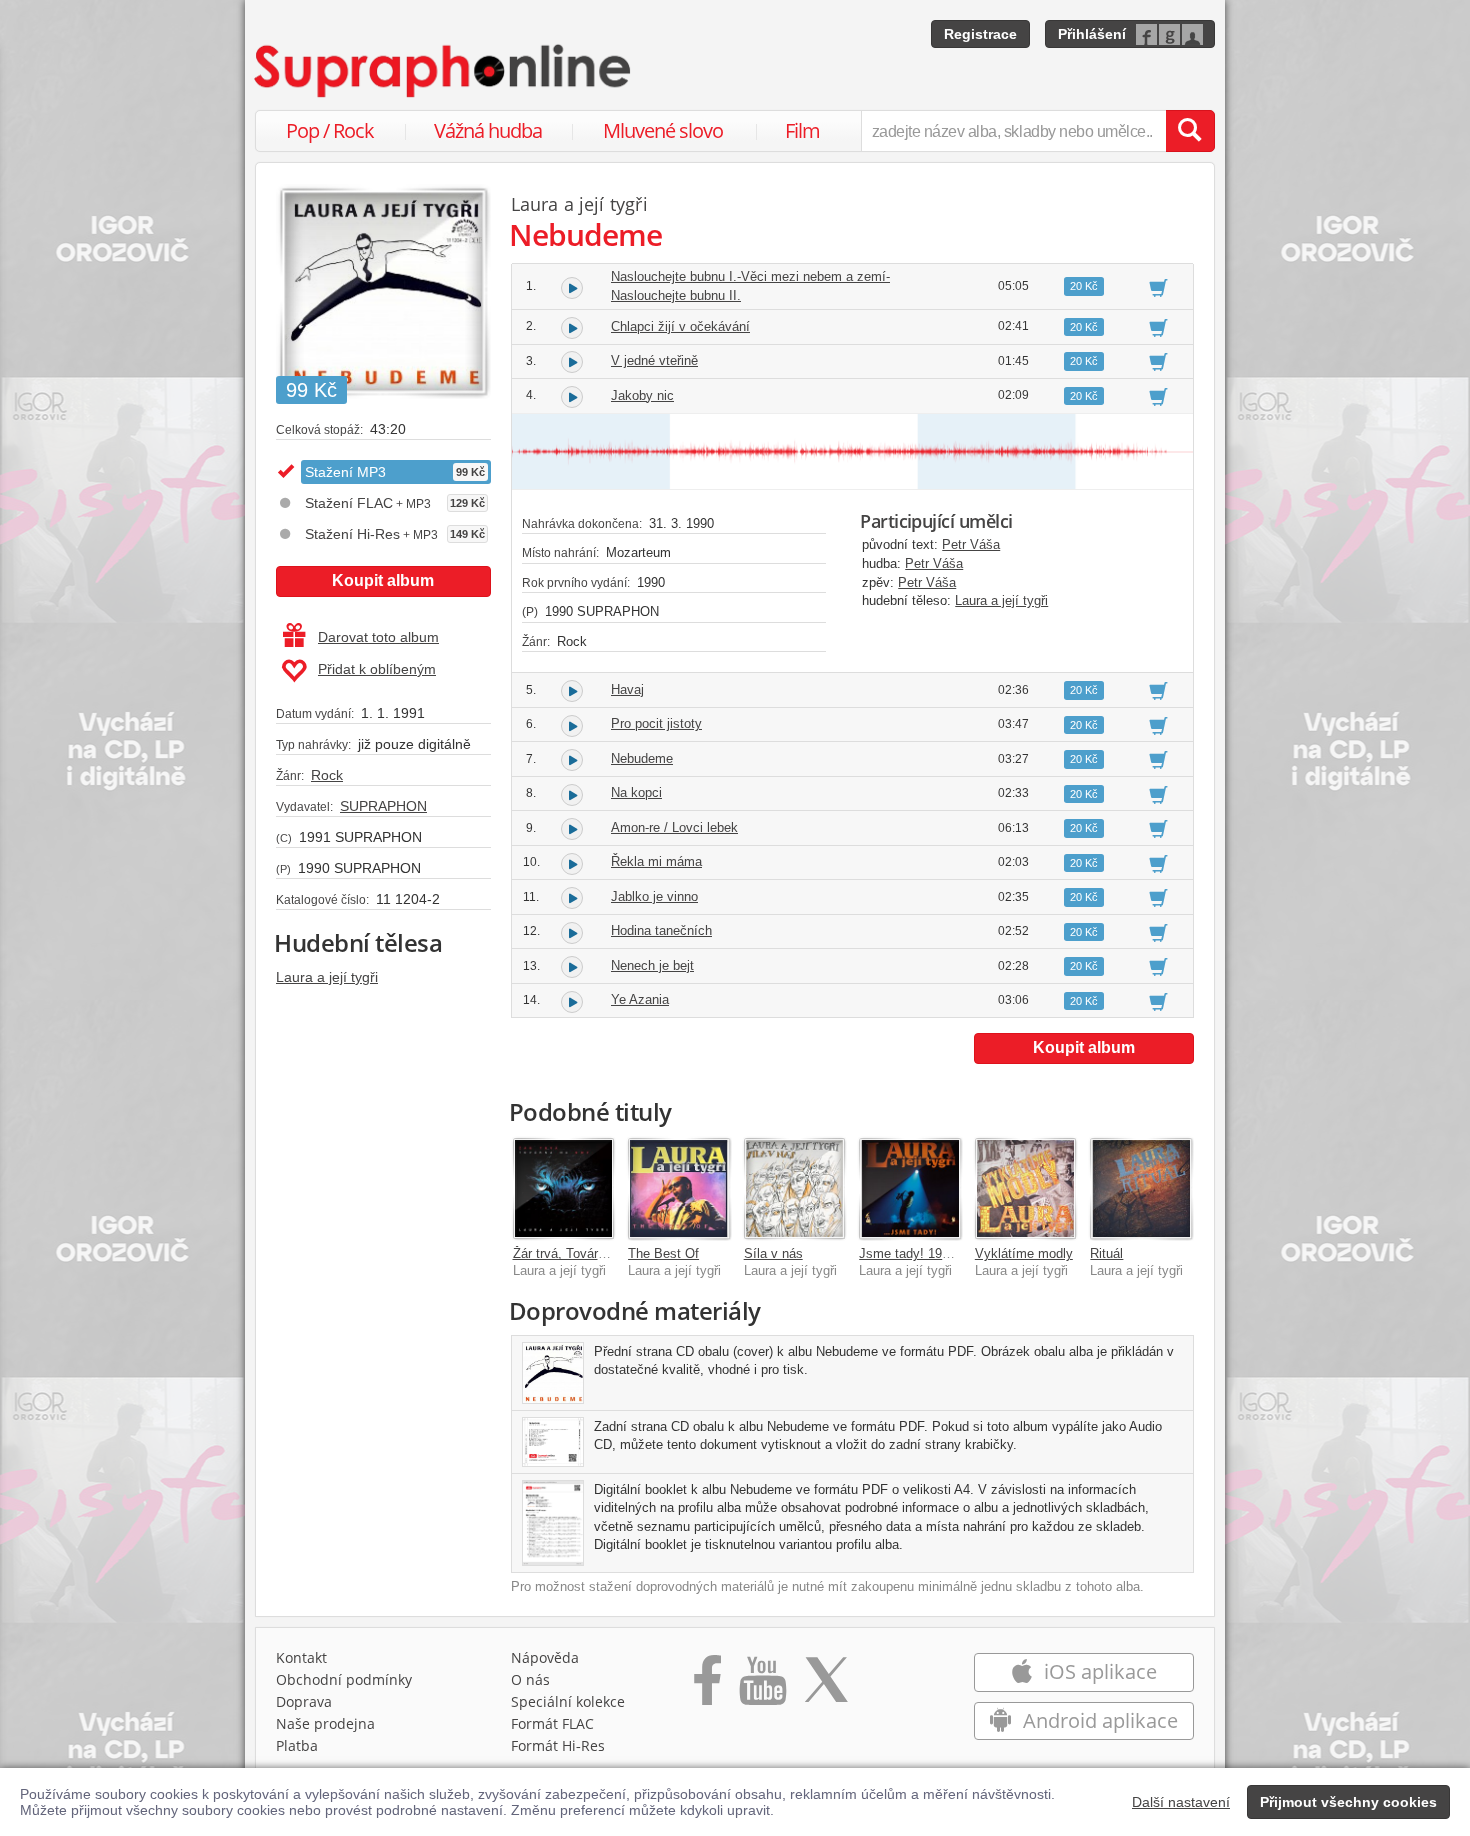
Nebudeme (642, 758)
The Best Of (663, 1253)
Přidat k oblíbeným (377, 669)
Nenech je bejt (652, 965)
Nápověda (545, 1657)
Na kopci (636, 792)
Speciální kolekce (568, 1701)
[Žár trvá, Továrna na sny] (564, 1189)
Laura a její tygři (327, 977)
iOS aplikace (1098, 1671)
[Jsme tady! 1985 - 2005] (910, 1189)
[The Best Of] (679, 1189)
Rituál (1106, 1253)
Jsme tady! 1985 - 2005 (927, 1253)
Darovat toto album (378, 637)
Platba (297, 1745)
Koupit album (383, 580)
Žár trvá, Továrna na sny (584, 1253)
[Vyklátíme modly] (1026, 1189)
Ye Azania (640, 999)
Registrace (980, 34)
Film (802, 130)
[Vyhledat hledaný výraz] (1190, 131)
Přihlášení (1092, 34)
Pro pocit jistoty (656, 723)
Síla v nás (773, 1253)
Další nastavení (1181, 1802)
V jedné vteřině (654, 360)
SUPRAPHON (383, 806)
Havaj (627, 689)
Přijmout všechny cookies (1348, 1802)
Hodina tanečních (661, 930)
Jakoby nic (642, 395)
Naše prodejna (325, 1723)
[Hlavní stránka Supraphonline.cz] (444, 71)
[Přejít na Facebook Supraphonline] (707, 1687)
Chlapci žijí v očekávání (680, 326)
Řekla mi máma (656, 861)
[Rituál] (1141, 1189)
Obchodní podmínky (344, 1679)
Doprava (304, 1701)
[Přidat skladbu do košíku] (1158, 287)
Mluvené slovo (663, 130)
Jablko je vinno (654, 896)
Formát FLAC (552, 1723)
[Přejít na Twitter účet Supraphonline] (826, 1687)
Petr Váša (971, 544)
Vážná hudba (488, 130)
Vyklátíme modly (1024, 1253)
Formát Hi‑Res (558, 1745)
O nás (530, 1679)
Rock (327, 775)
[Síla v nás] (795, 1189)
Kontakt (301, 1657)
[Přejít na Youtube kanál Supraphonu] (762, 1687)
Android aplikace (1098, 1720)
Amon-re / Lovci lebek (674, 827)
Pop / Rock (330, 130)
